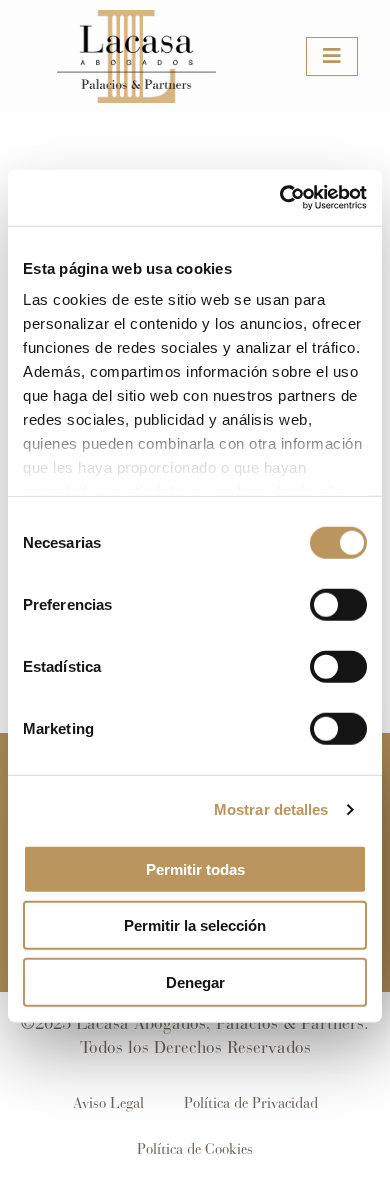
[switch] (338, 604)
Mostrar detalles (271, 809)
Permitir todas (195, 868)
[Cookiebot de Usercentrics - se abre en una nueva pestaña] (280, 198)
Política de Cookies (195, 1149)
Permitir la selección (195, 925)
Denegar (195, 981)
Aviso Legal (108, 1103)
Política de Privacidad (251, 1103)
